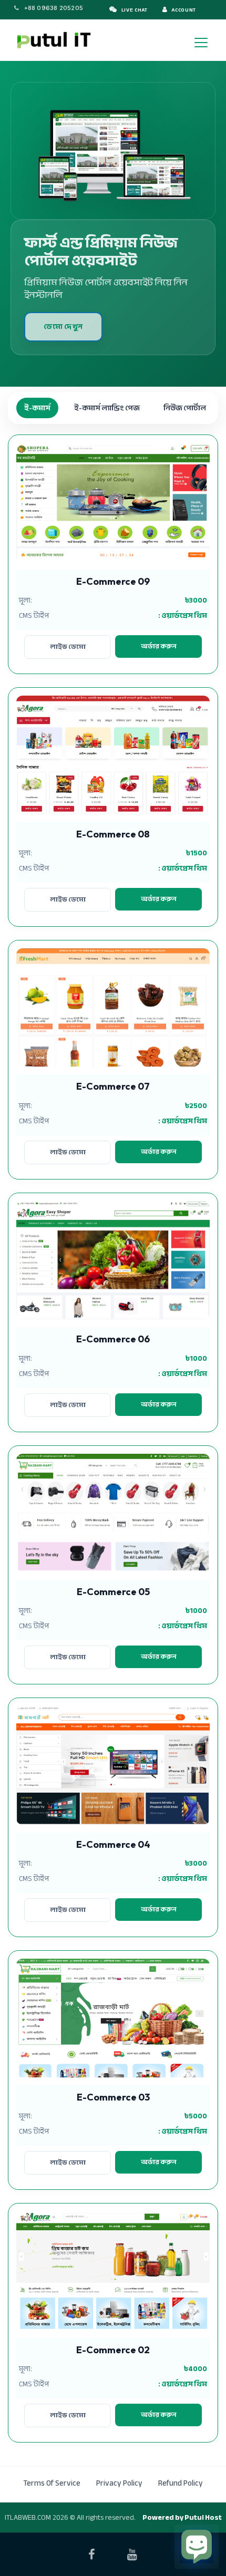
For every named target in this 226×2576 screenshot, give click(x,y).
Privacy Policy (119, 2483)
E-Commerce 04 (113, 1844)
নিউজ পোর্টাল (185, 408)
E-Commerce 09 (113, 581)
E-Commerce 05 (113, 1592)
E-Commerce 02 (113, 2350)
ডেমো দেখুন (63, 327)
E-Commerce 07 (113, 1086)
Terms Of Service (52, 2483)
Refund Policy (181, 2483)
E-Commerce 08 (113, 834)
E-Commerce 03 (113, 2097)
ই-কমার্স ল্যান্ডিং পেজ (107, 408)
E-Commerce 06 (113, 1339)
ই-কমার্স (37, 408)
